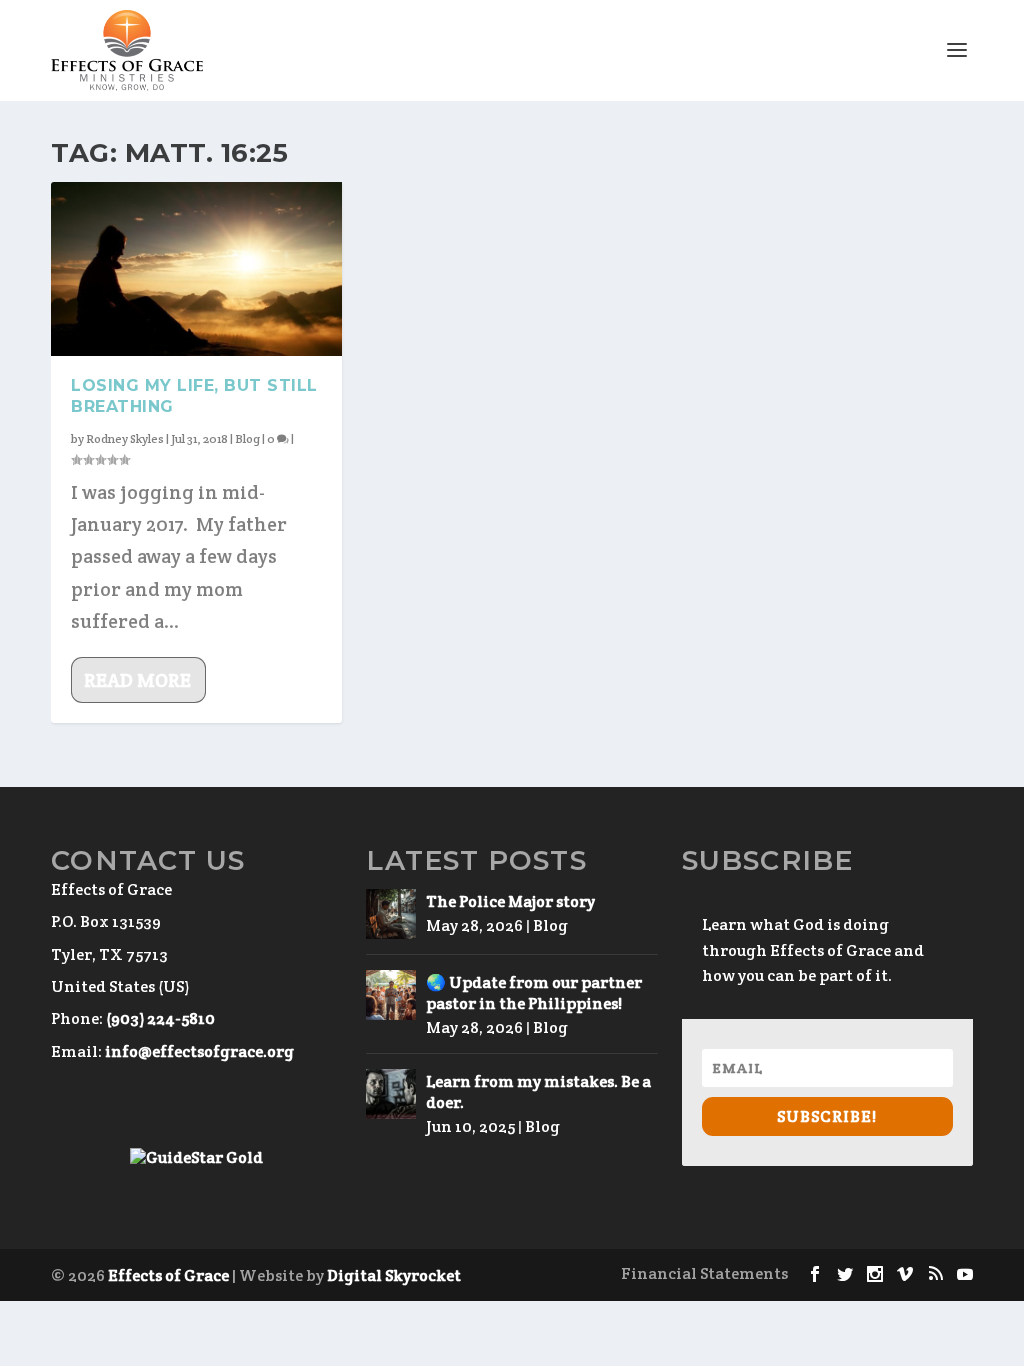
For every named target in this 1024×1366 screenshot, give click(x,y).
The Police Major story (510, 901)
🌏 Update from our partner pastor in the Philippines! (534, 993)
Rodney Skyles (125, 438)
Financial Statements (704, 1273)
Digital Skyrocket (394, 1275)
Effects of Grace (168, 1275)
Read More (137, 680)
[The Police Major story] (391, 914)
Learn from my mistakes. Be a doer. (538, 1092)
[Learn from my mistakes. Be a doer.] (391, 1094)
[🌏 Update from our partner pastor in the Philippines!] (391, 995)
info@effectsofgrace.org (199, 1051)
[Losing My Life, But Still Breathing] (196, 269)
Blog (247, 438)
